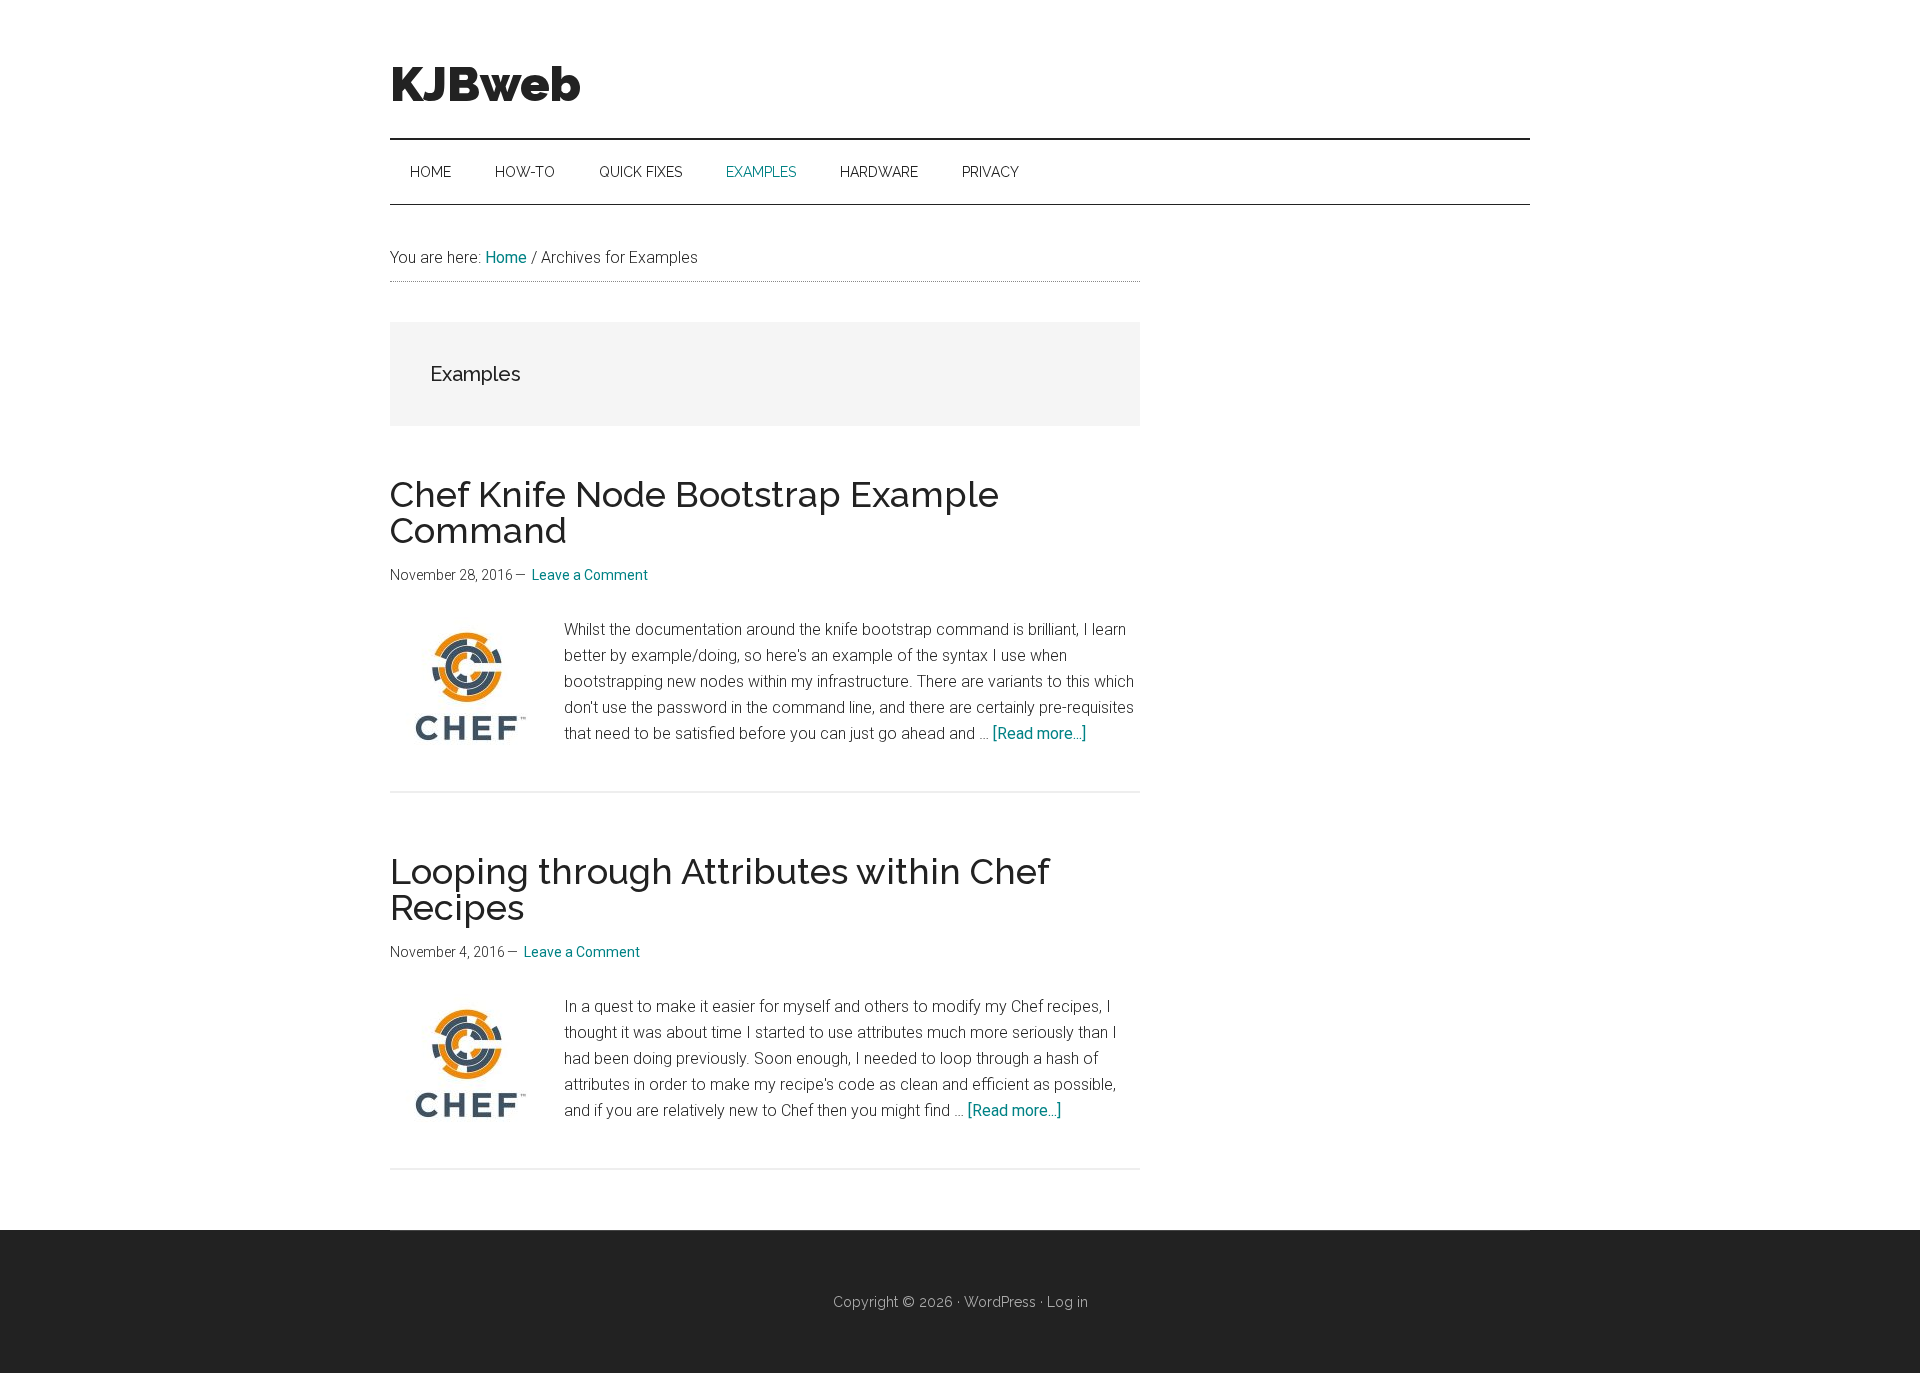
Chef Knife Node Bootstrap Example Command (694, 512)
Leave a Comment (590, 575)
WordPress (1000, 1302)
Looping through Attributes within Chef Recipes (719, 889)
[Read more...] (1039, 733)
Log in (1067, 1302)
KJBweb (485, 84)
